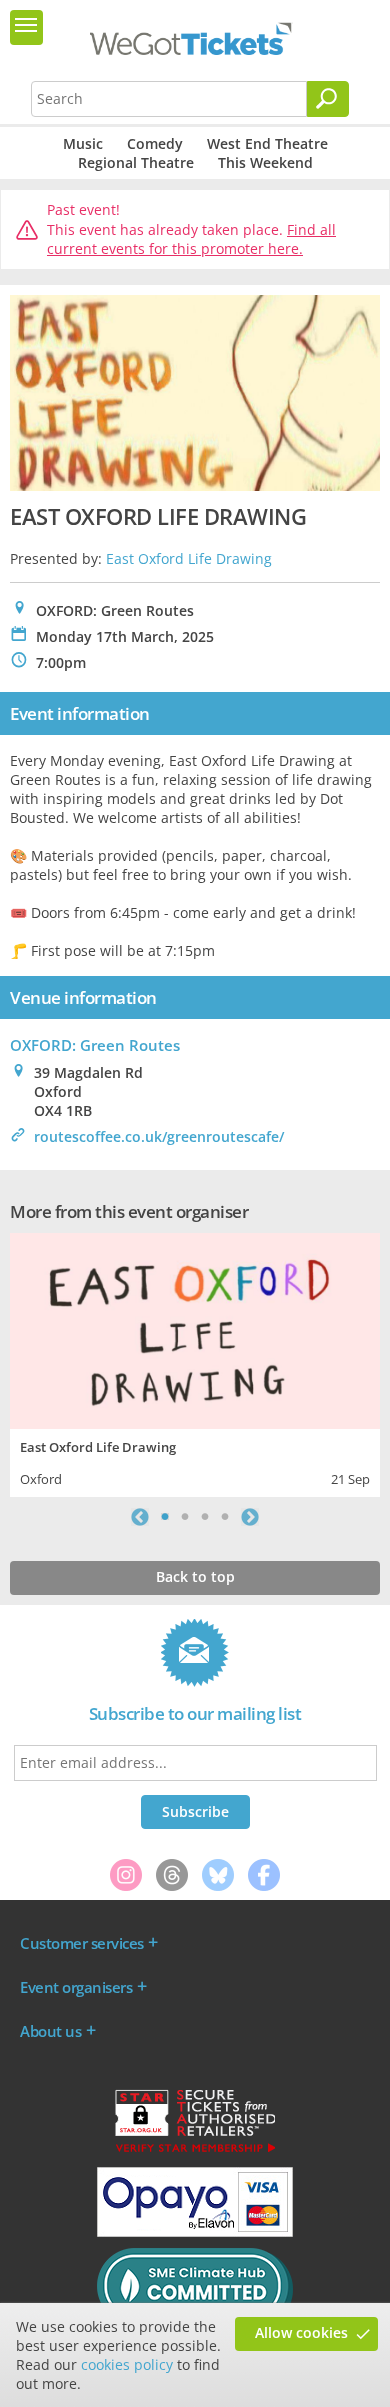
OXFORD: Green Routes (95, 1045)
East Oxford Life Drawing (189, 558)
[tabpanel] (195, 1362)
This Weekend (265, 162)
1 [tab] (165, 1517)
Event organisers (76, 1987)
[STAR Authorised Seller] (195, 2151)
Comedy (155, 143)
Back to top (195, 1576)
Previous (140, 1517)
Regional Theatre (136, 162)
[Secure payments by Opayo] (195, 2232)
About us (50, 2031)
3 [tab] (205, 1517)
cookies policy (127, 2364)
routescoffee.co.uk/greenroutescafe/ (159, 1136)
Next (250, 1517)
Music (83, 143)
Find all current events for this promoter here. (191, 239)
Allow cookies (301, 2332)
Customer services (82, 1943)
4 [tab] (225, 1517)
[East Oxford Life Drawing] (195, 1328)
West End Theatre (267, 143)
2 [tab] (185, 1517)
